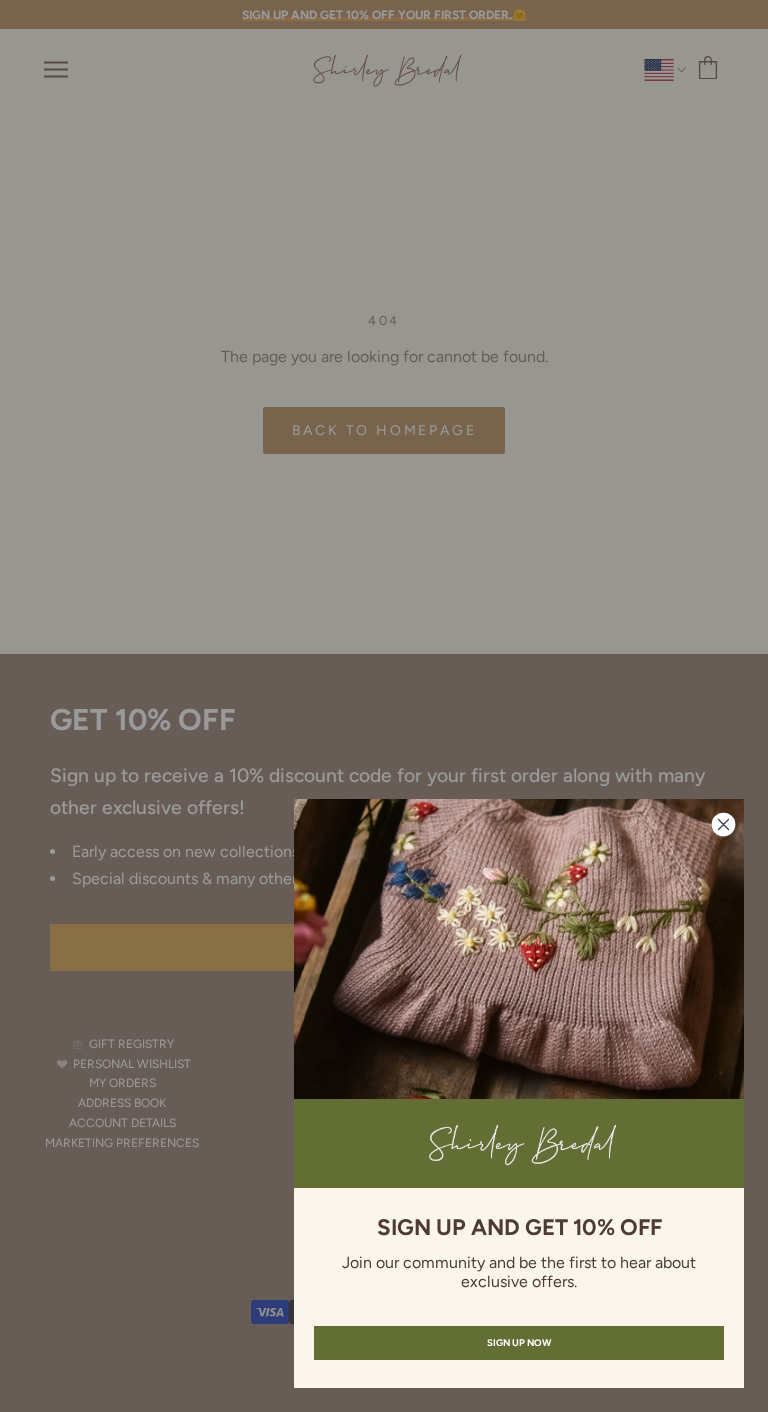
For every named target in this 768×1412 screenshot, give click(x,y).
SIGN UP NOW (519, 1342)
